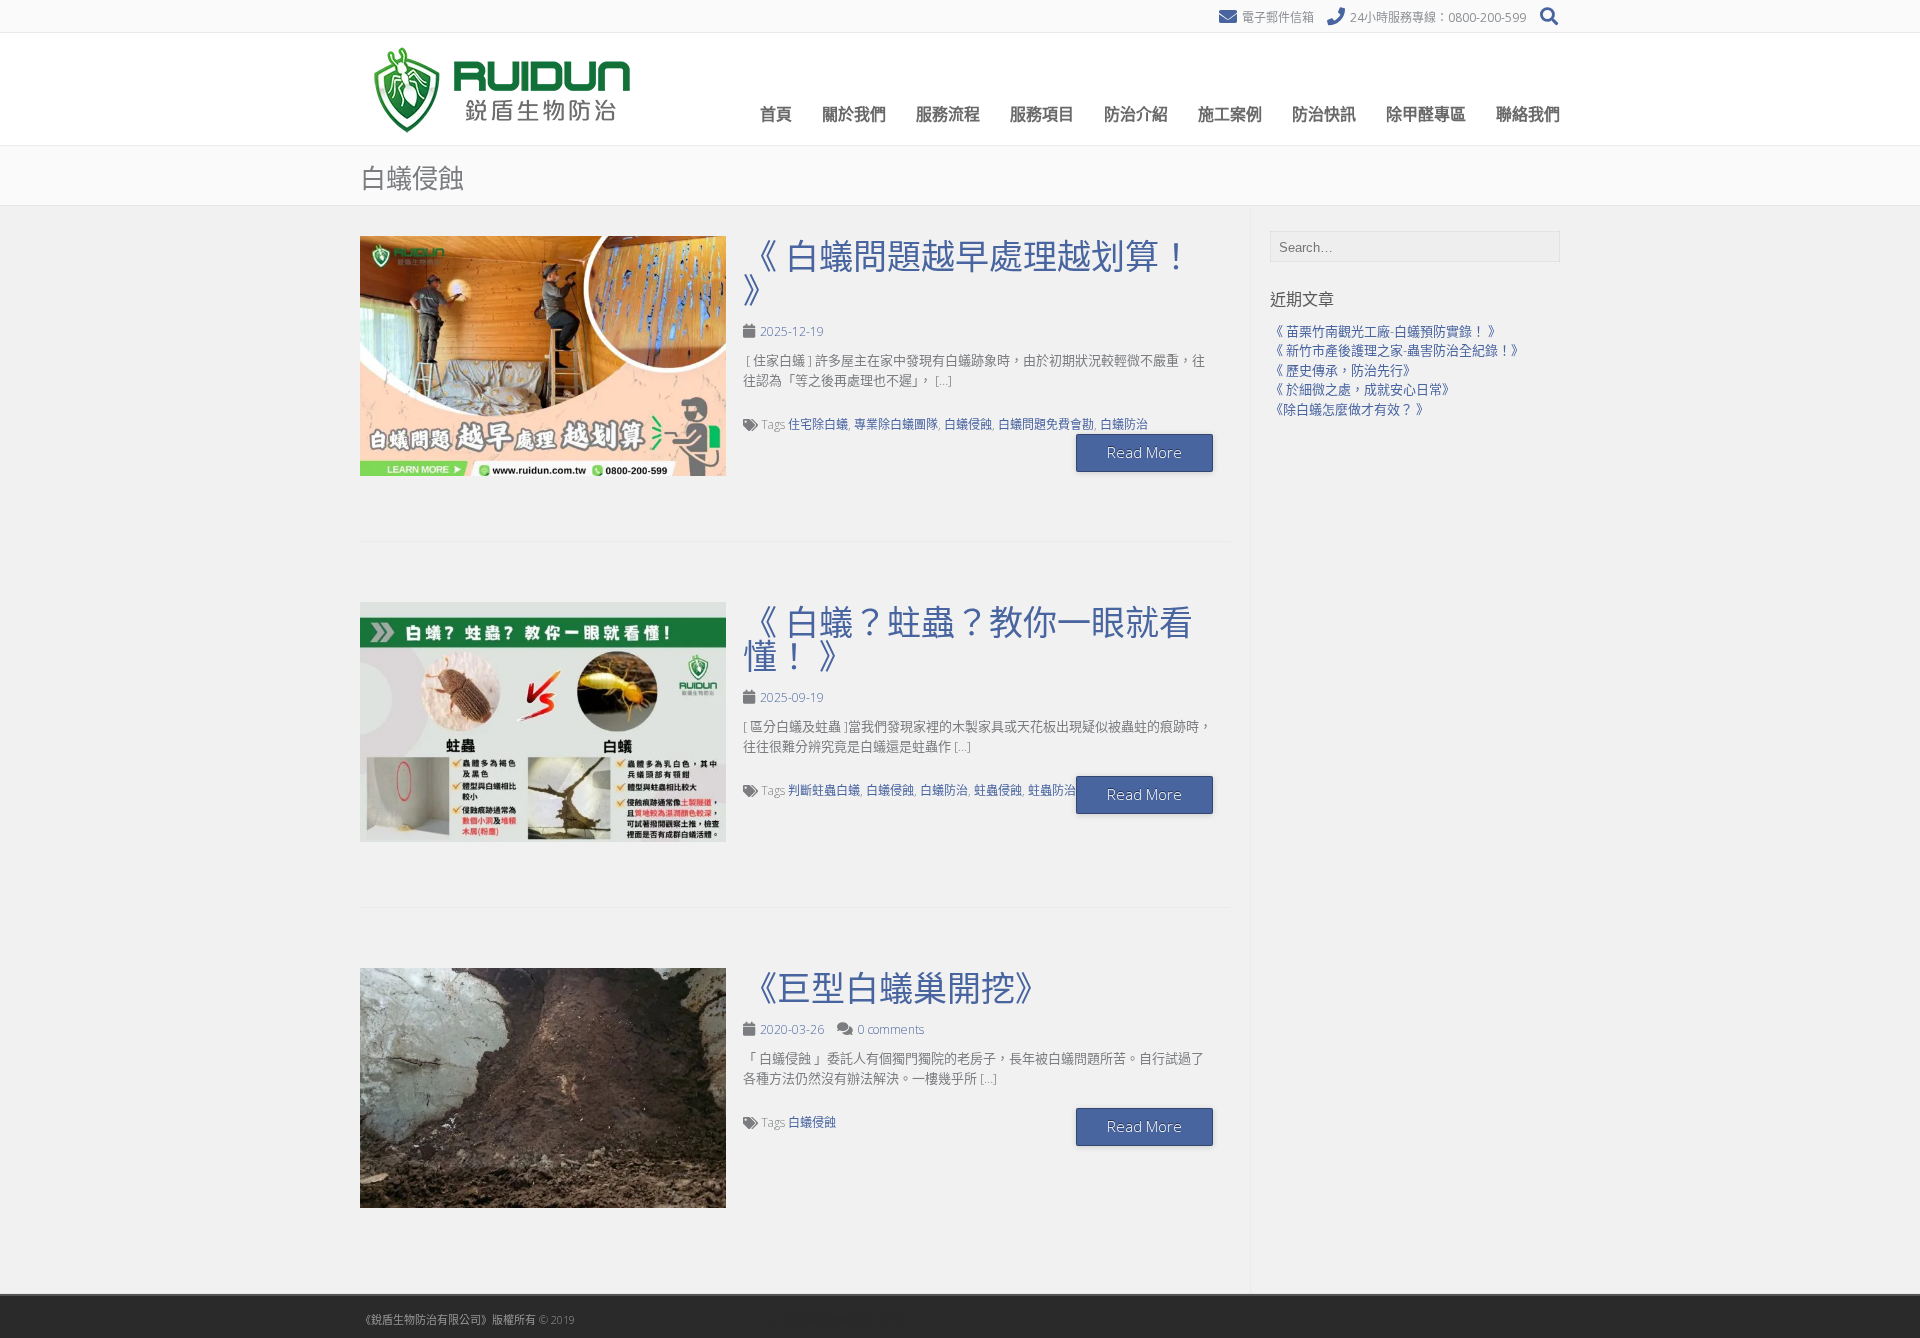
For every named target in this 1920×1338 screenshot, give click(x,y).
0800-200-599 (1487, 17)
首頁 (776, 114)
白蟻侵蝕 (968, 424)
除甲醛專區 (1426, 114)
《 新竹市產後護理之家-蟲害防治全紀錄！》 (1397, 350)
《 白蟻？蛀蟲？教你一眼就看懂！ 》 (968, 640)
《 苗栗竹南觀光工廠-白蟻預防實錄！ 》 (1385, 331)
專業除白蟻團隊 (896, 424)
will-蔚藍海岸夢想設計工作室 (836, 1319)
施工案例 (1230, 114)
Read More (1144, 452)
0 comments (891, 1029)
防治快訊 (1324, 114)
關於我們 (854, 114)
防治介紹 (1136, 114)
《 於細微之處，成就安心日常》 (1362, 389)
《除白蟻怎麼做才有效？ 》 (1349, 409)
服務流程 (948, 114)
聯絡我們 (1528, 114)
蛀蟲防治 (1052, 790)
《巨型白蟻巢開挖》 (896, 989)
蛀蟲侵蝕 (998, 790)
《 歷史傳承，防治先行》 (1343, 370)
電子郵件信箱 (1278, 17)
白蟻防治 (1124, 424)
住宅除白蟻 (818, 424)
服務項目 (1042, 114)
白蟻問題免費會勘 (1046, 424)
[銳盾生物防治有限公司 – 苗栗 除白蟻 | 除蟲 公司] (505, 140)
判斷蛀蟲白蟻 (824, 790)
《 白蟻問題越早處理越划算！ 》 (968, 274)
